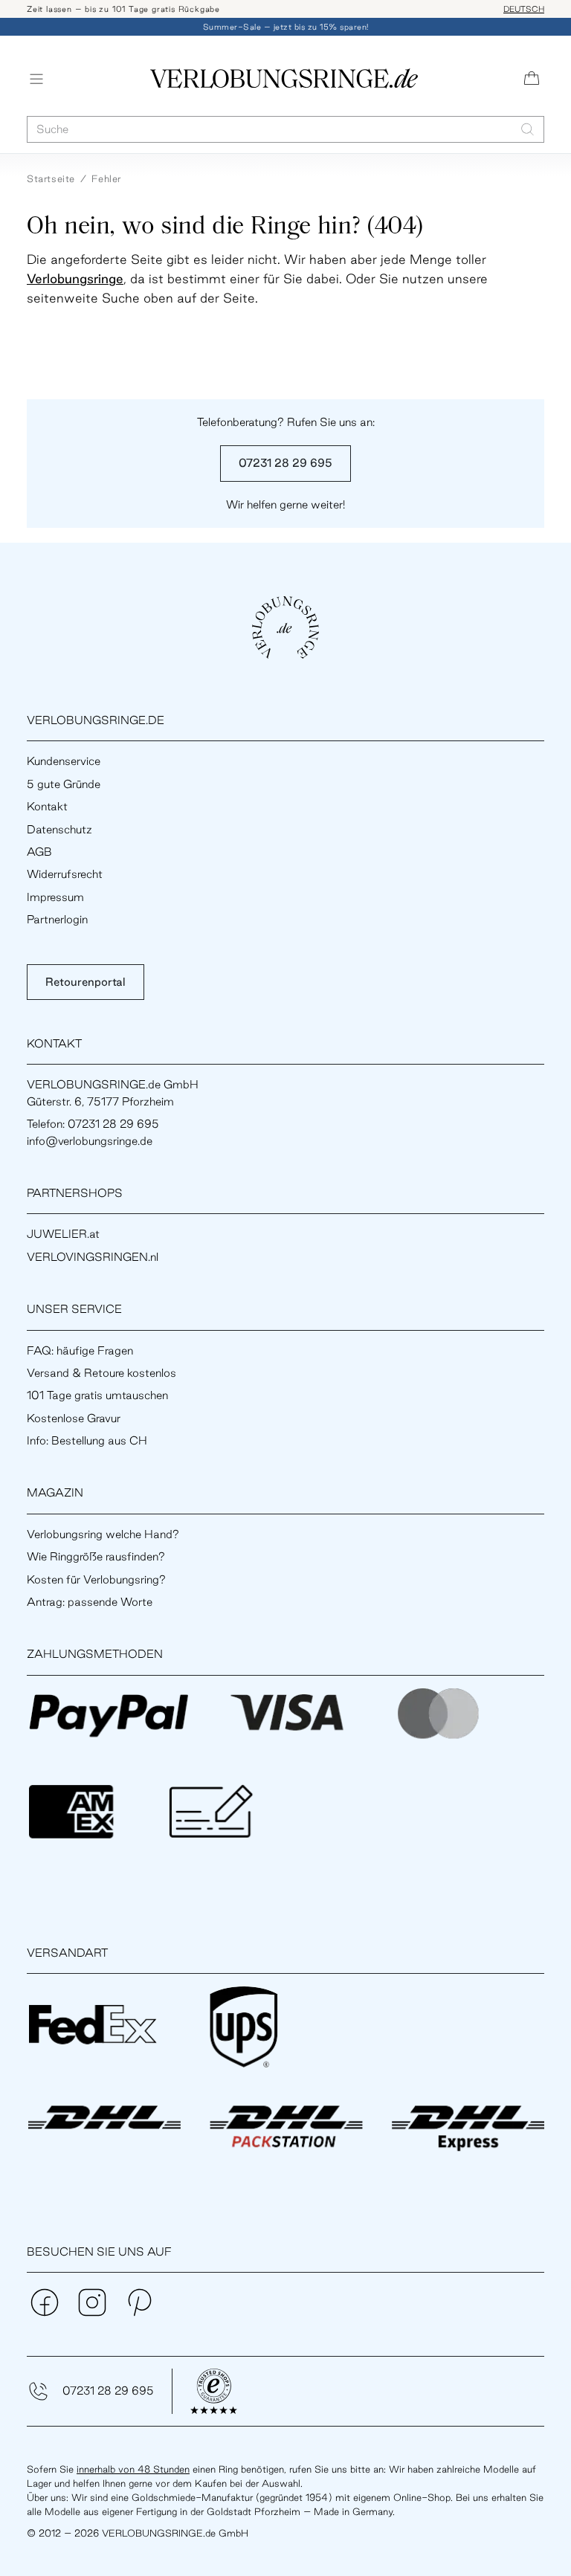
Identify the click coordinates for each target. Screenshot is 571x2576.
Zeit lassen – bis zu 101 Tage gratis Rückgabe (123, 9)
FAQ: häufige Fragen (80, 1350)
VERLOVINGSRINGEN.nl (93, 1257)
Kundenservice (64, 761)
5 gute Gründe (64, 784)
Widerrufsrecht (65, 874)
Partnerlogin (57, 919)
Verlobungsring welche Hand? (103, 1534)
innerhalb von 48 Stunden (133, 2469)
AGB (39, 852)
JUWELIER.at (63, 1234)
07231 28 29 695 (285, 463)
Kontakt (47, 806)
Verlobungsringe (75, 278)
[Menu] (36, 79)
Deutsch (524, 9)
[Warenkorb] (532, 79)
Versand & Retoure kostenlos (101, 1373)
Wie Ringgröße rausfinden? (96, 1556)
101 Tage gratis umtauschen (97, 1395)
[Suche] (528, 129)
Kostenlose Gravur (74, 1418)
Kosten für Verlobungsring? (96, 1579)
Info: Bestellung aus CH (87, 1440)
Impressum (55, 897)
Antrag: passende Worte (90, 1602)
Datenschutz (59, 829)
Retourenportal (86, 982)
